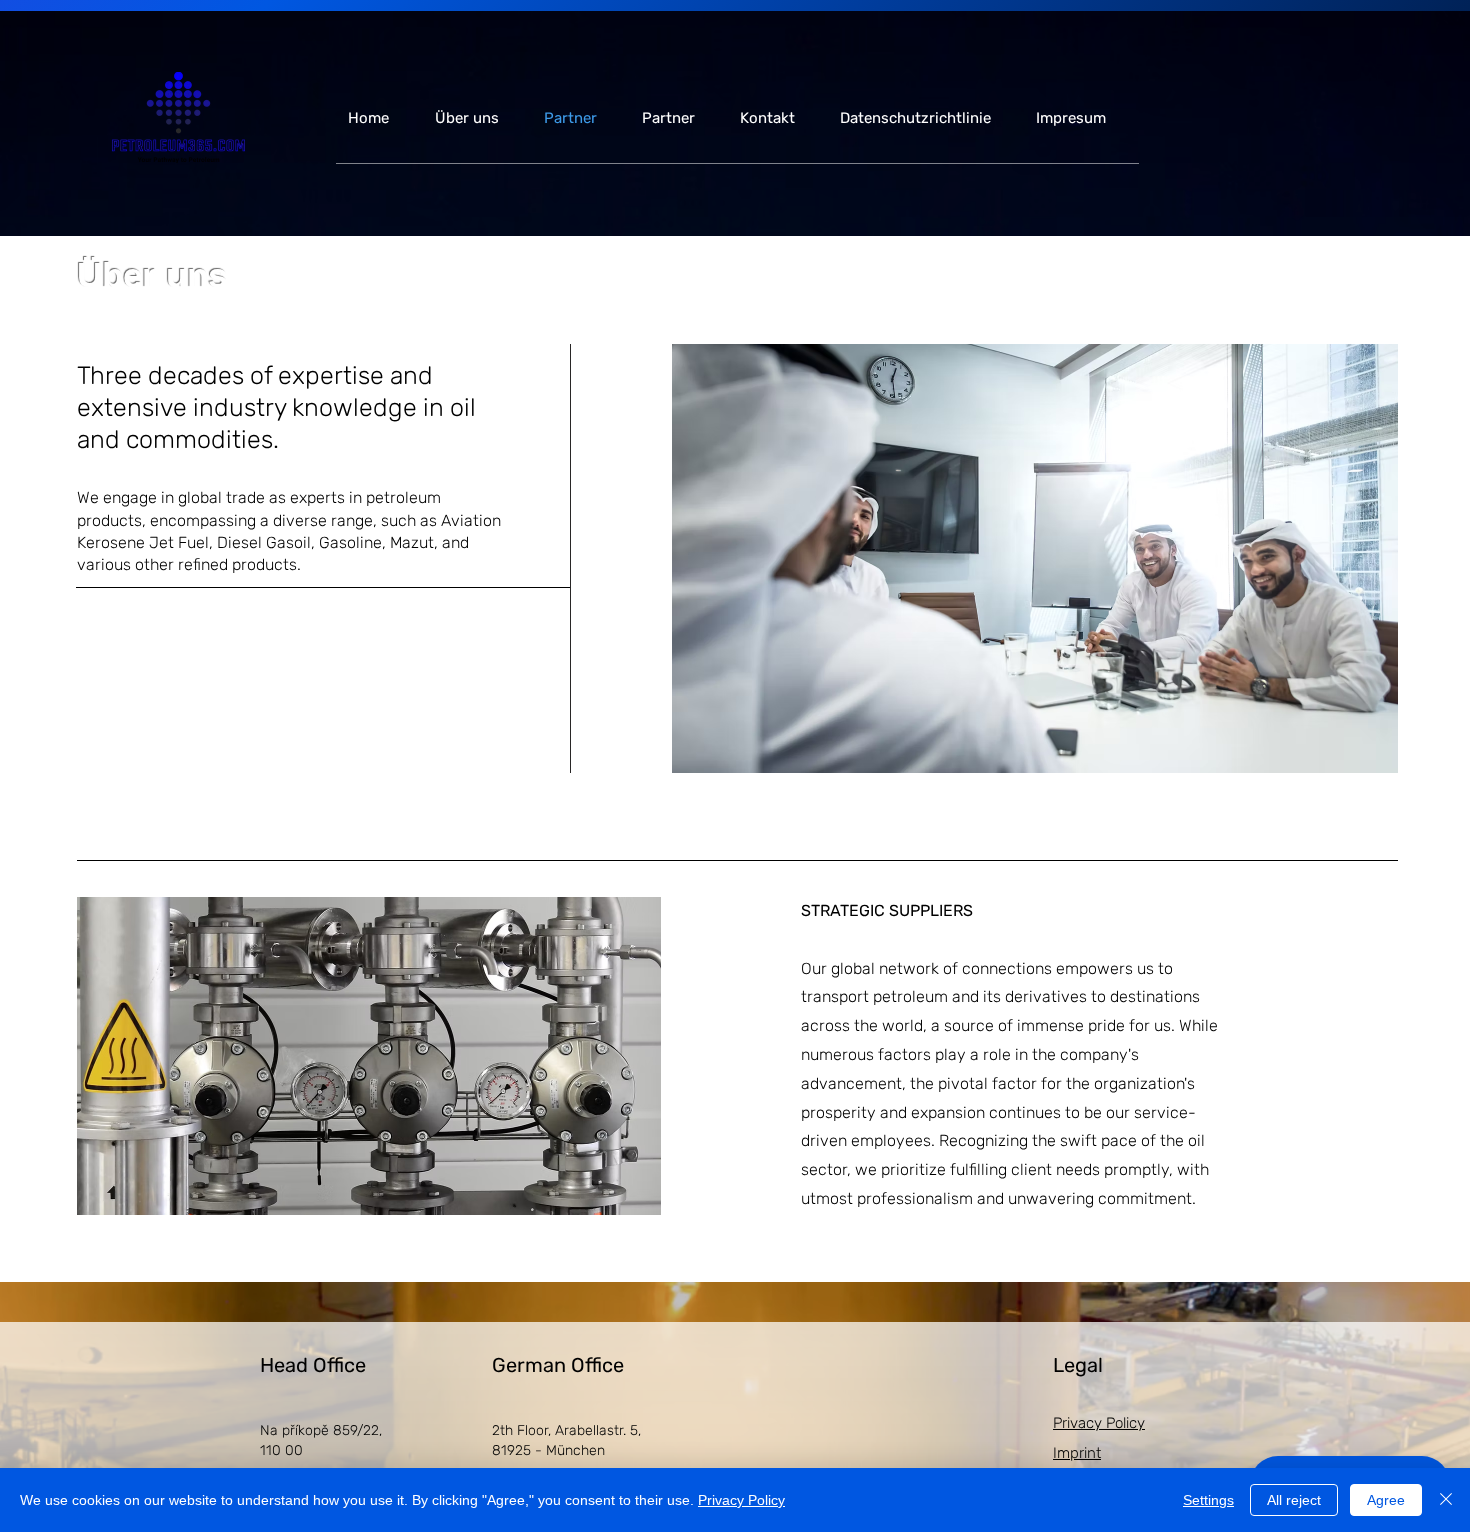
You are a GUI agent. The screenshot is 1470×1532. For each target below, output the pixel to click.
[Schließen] (1446, 1500)
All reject (1294, 1500)
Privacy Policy (741, 1500)
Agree (1386, 1500)
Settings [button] (1208, 1500)
